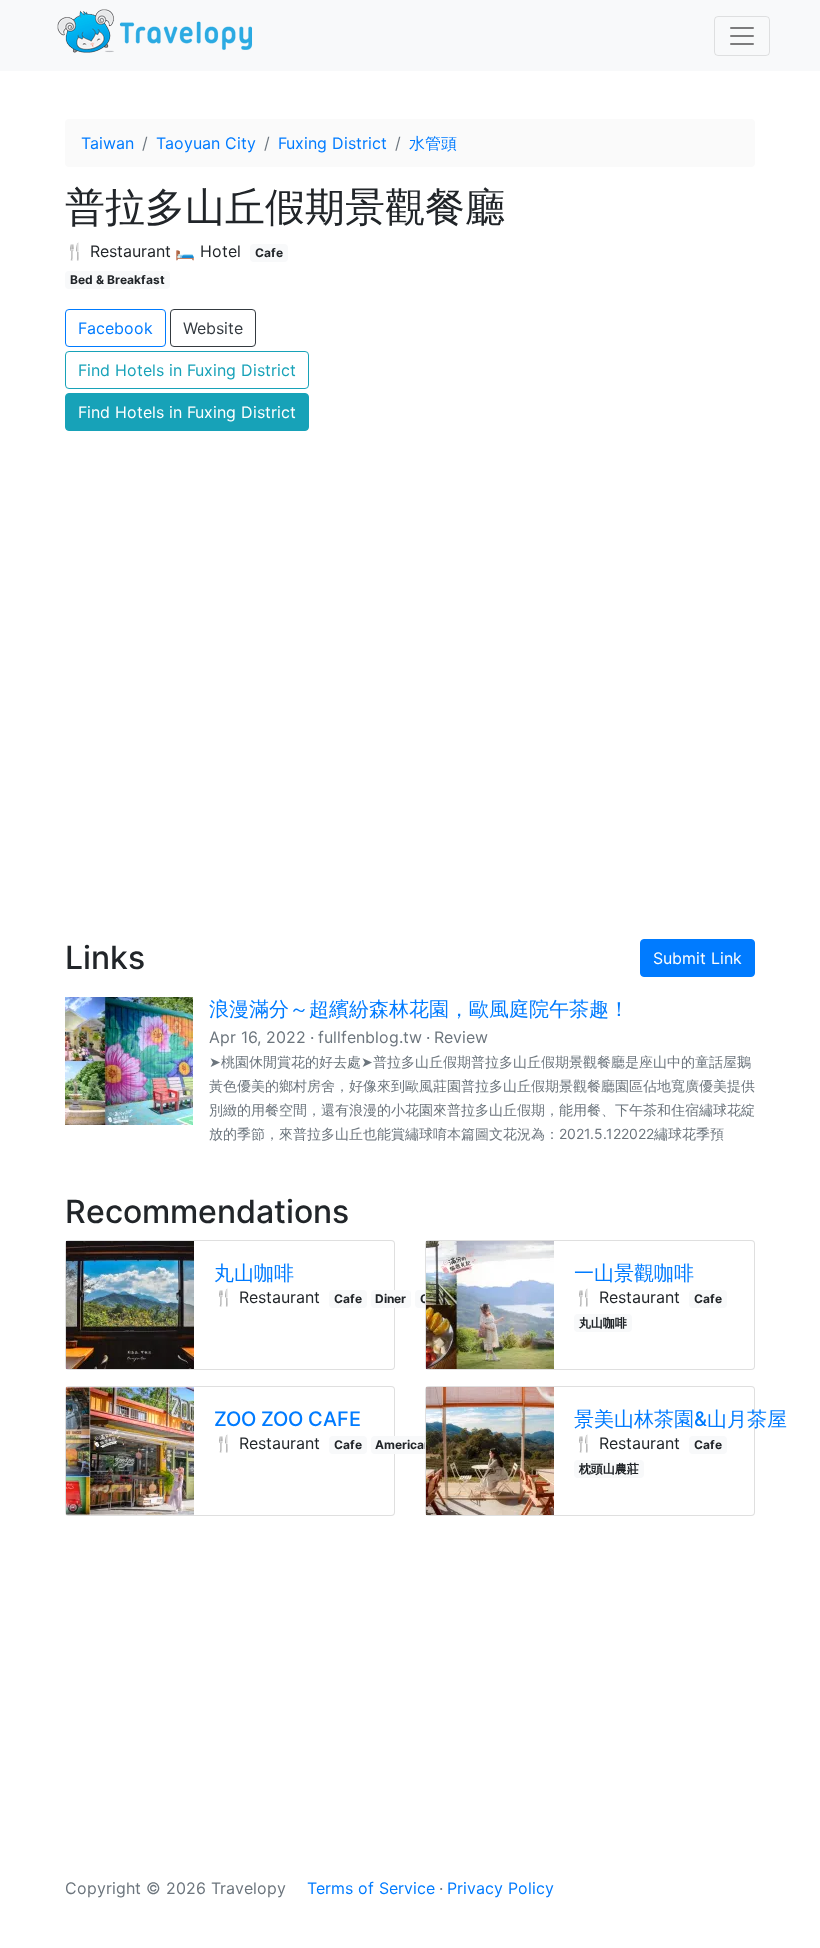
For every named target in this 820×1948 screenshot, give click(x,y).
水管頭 (433, 143)
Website (213, 328)
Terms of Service (371, 1888)
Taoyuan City (206, 143)
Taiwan (107, 143)
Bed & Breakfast (117, 279)
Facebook (115, 328)
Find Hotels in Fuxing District (187, 370)
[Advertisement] (410, 751)
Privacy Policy (500, 1888)
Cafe (269, 252)
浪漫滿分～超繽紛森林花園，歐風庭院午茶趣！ (419, 1009)
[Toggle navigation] (742, 36)
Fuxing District (332, 143)
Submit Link (697, 958)
